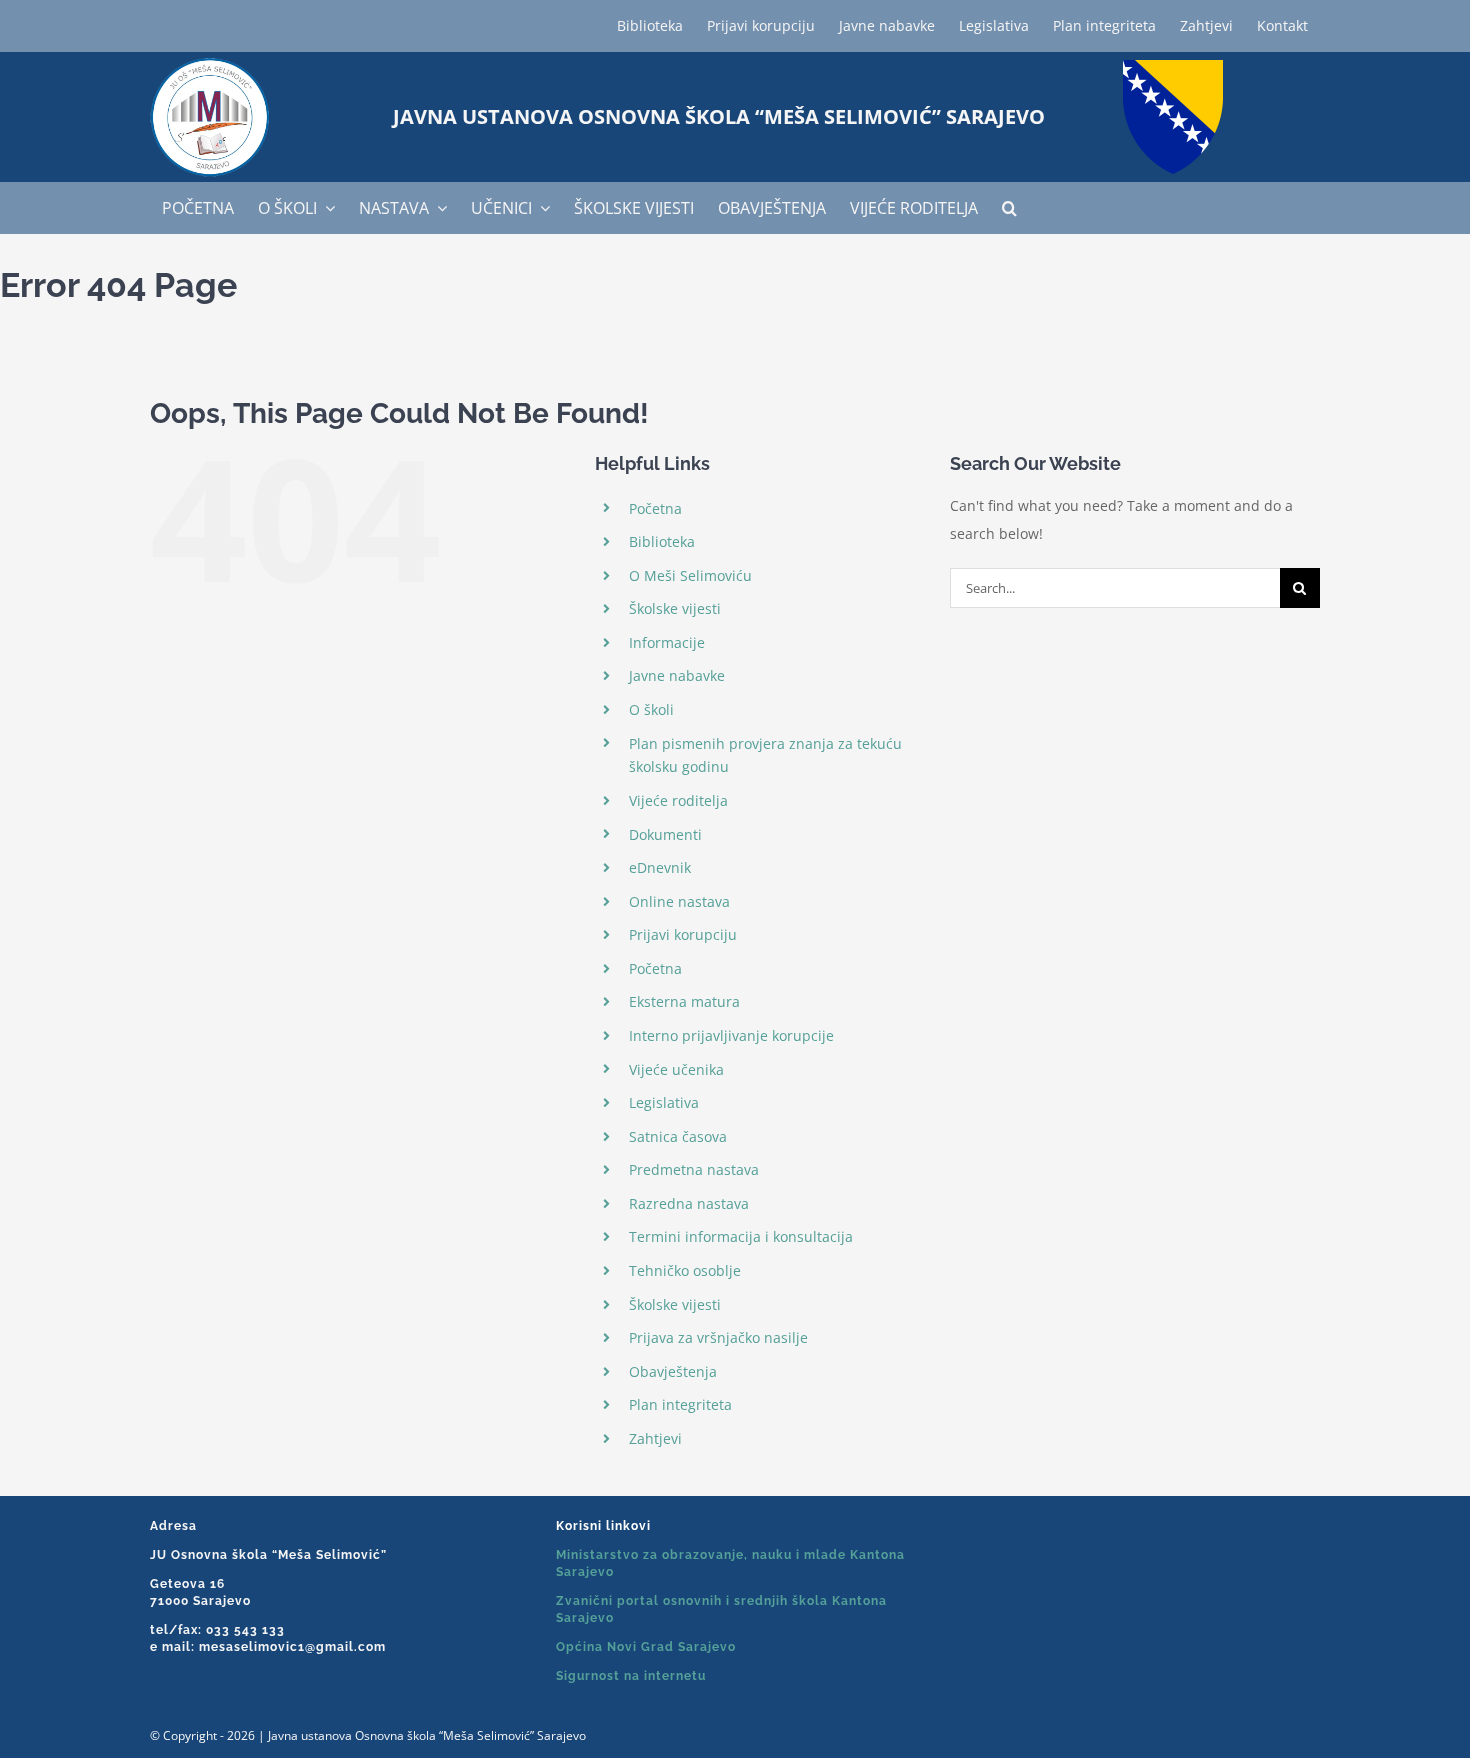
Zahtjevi (655, 1438)
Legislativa (664, 1102)
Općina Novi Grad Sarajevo (646, 1647)
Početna (655, 508)
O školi (651, 709)
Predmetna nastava (694, 1169)
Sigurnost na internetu (631, 1676)
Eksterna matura (684, 1001)
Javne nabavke (677, 675)
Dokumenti (665, 834)
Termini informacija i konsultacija (741, 1236)
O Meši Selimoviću (690, 575)
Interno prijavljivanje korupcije (731, 1035)
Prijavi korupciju (683, 934)
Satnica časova (678, 1136)
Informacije (667, 642)
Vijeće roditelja (678, 800)
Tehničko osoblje (685, 1270)
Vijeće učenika (676, 1069)
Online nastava (679, 901)
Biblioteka (662, 541)
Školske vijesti (675, 608)
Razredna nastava (689, 1203)
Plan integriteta (680, 1404)
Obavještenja (673, 1371)
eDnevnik (660, 867)
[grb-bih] (1173, 66)
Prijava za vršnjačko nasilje (718, 1337)
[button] (1009, 208)
